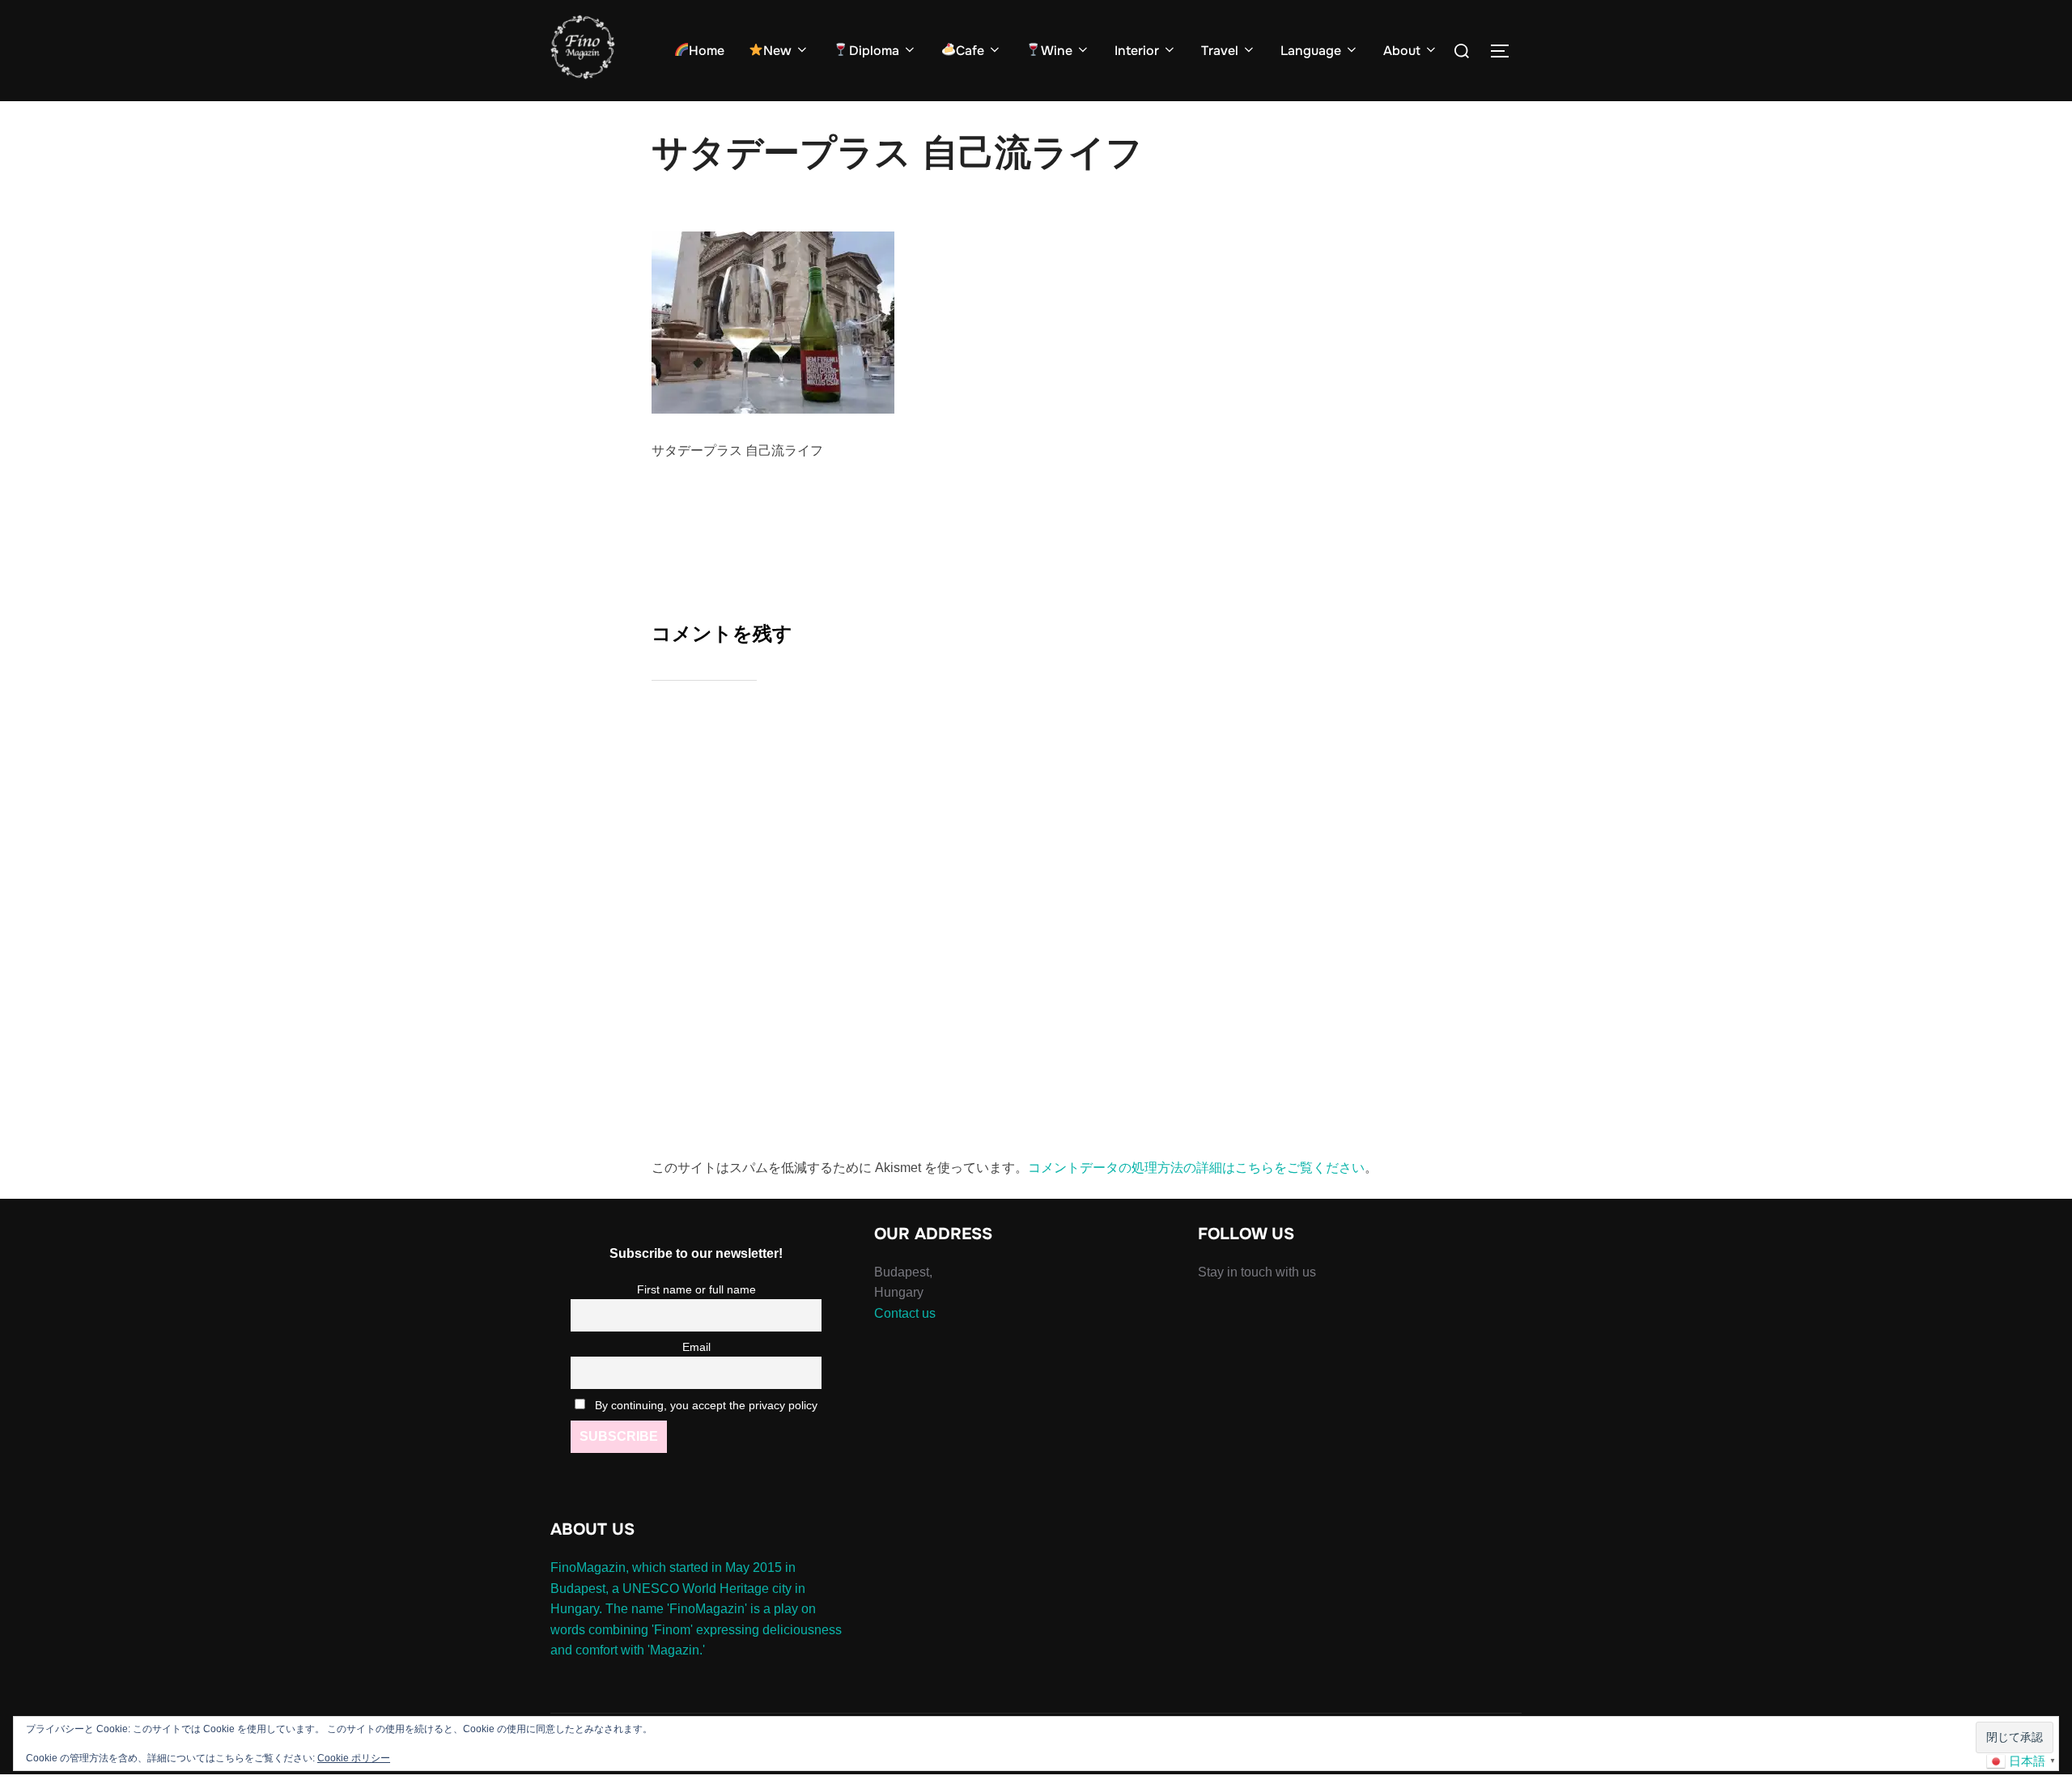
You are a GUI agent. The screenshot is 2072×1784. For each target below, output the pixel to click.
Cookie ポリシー (354, 1758)
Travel (1220, 51)
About (1402, 51)
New (777, 51)
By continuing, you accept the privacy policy (705, 1405)
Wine (1057, 51)
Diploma (874, 51)
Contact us (905, 1313)
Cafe (970, 51)
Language (1311, 51)
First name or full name (696, 1289)
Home (707, 51)
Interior (1137, 51)
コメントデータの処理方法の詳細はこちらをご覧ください (1196, 1168)
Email (696, 1347)
